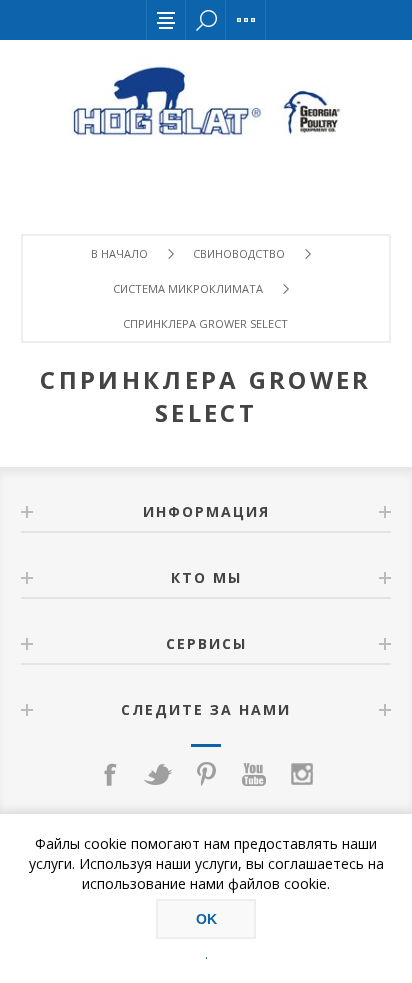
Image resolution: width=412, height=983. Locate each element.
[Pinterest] (206, 774)
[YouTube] (254, 774)
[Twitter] (158, 774)
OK (206, 919)
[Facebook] (110, 774)
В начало (119, 253)
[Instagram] (302, 774)
